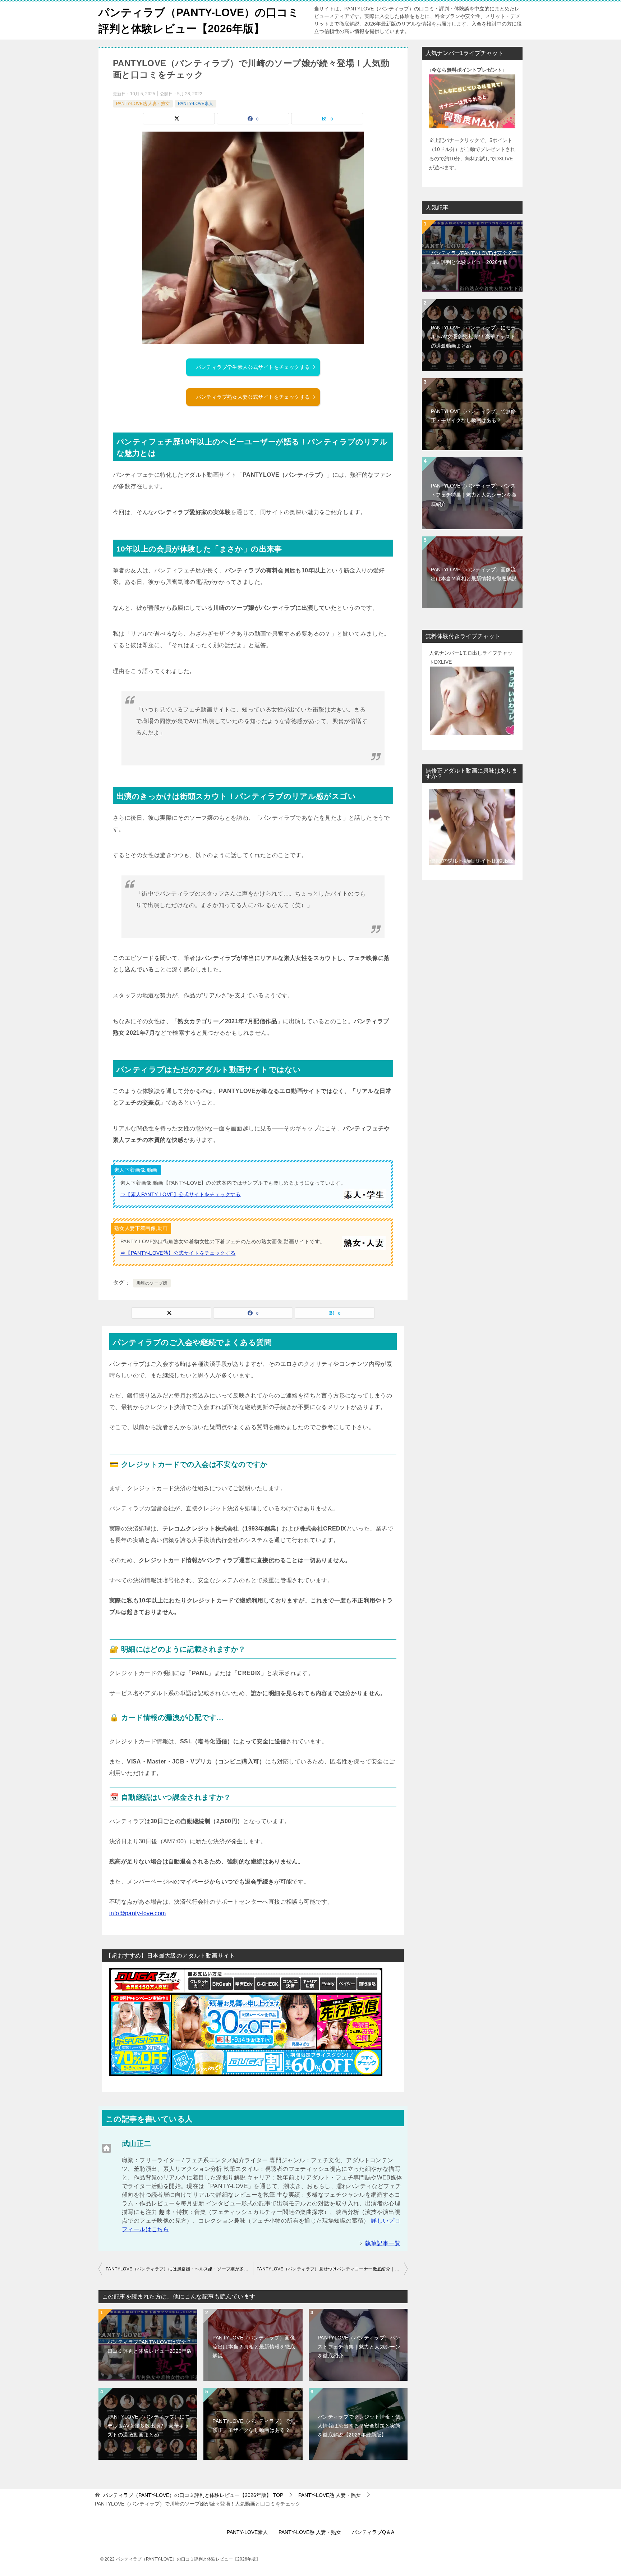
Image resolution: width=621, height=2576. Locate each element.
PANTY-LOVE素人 (195, 104)
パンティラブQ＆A (373, 2532)
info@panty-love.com (138, 1913)
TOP (193, 2495)
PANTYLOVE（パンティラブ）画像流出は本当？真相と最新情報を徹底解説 (254, 2347)
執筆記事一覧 (383, 2243)
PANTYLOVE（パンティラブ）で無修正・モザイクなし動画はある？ (254, 2426)
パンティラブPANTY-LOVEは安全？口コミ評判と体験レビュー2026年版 (150, 2346)
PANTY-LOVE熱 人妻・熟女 (143, 104)
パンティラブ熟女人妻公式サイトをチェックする (253, 397)
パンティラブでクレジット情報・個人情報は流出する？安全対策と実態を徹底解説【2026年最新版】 (359, 2426)
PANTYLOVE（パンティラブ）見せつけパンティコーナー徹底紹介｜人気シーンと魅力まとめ (332, 2269)
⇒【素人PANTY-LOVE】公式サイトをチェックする (181, 1194)
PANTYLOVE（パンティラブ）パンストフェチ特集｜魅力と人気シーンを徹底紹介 (359, 2347)
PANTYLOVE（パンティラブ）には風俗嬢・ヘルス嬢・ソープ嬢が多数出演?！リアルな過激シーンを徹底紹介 (179, 2269)
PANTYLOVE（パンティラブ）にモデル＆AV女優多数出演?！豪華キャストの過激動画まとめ (149, 2426)
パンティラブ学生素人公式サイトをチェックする (253, 367)
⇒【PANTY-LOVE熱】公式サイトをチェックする (178, 1253)
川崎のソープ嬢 (152, 1283)
